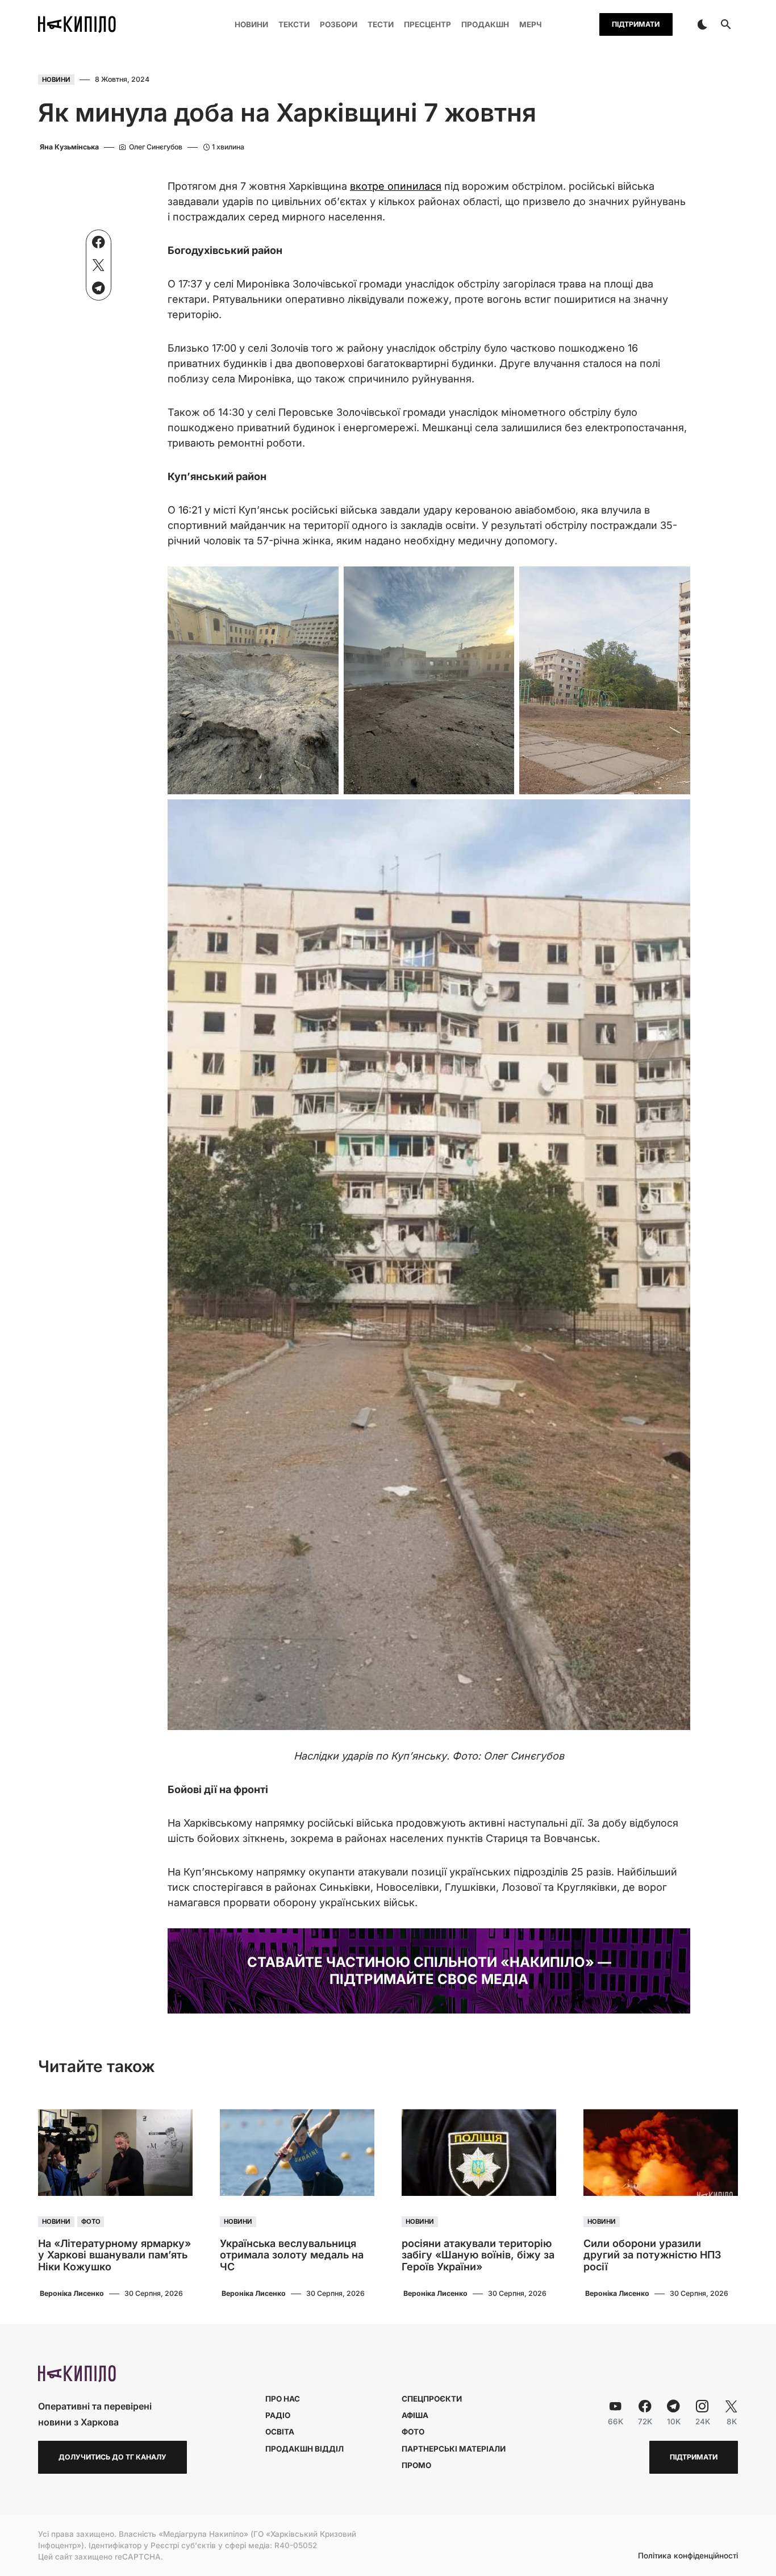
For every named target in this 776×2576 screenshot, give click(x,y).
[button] (702, 24)
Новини (56, 80)
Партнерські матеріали (454, 2449)
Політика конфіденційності (688, 2556)
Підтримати (636, 24)
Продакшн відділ (304, 2449)
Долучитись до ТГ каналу (112, 2457)
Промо (416, 2465)
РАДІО (278, 2415)
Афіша (415, 2415)
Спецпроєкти (432, 2399)
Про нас (283, 2399)
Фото (91, 2221)
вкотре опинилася (396, 186)
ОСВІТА (280, 2432)
